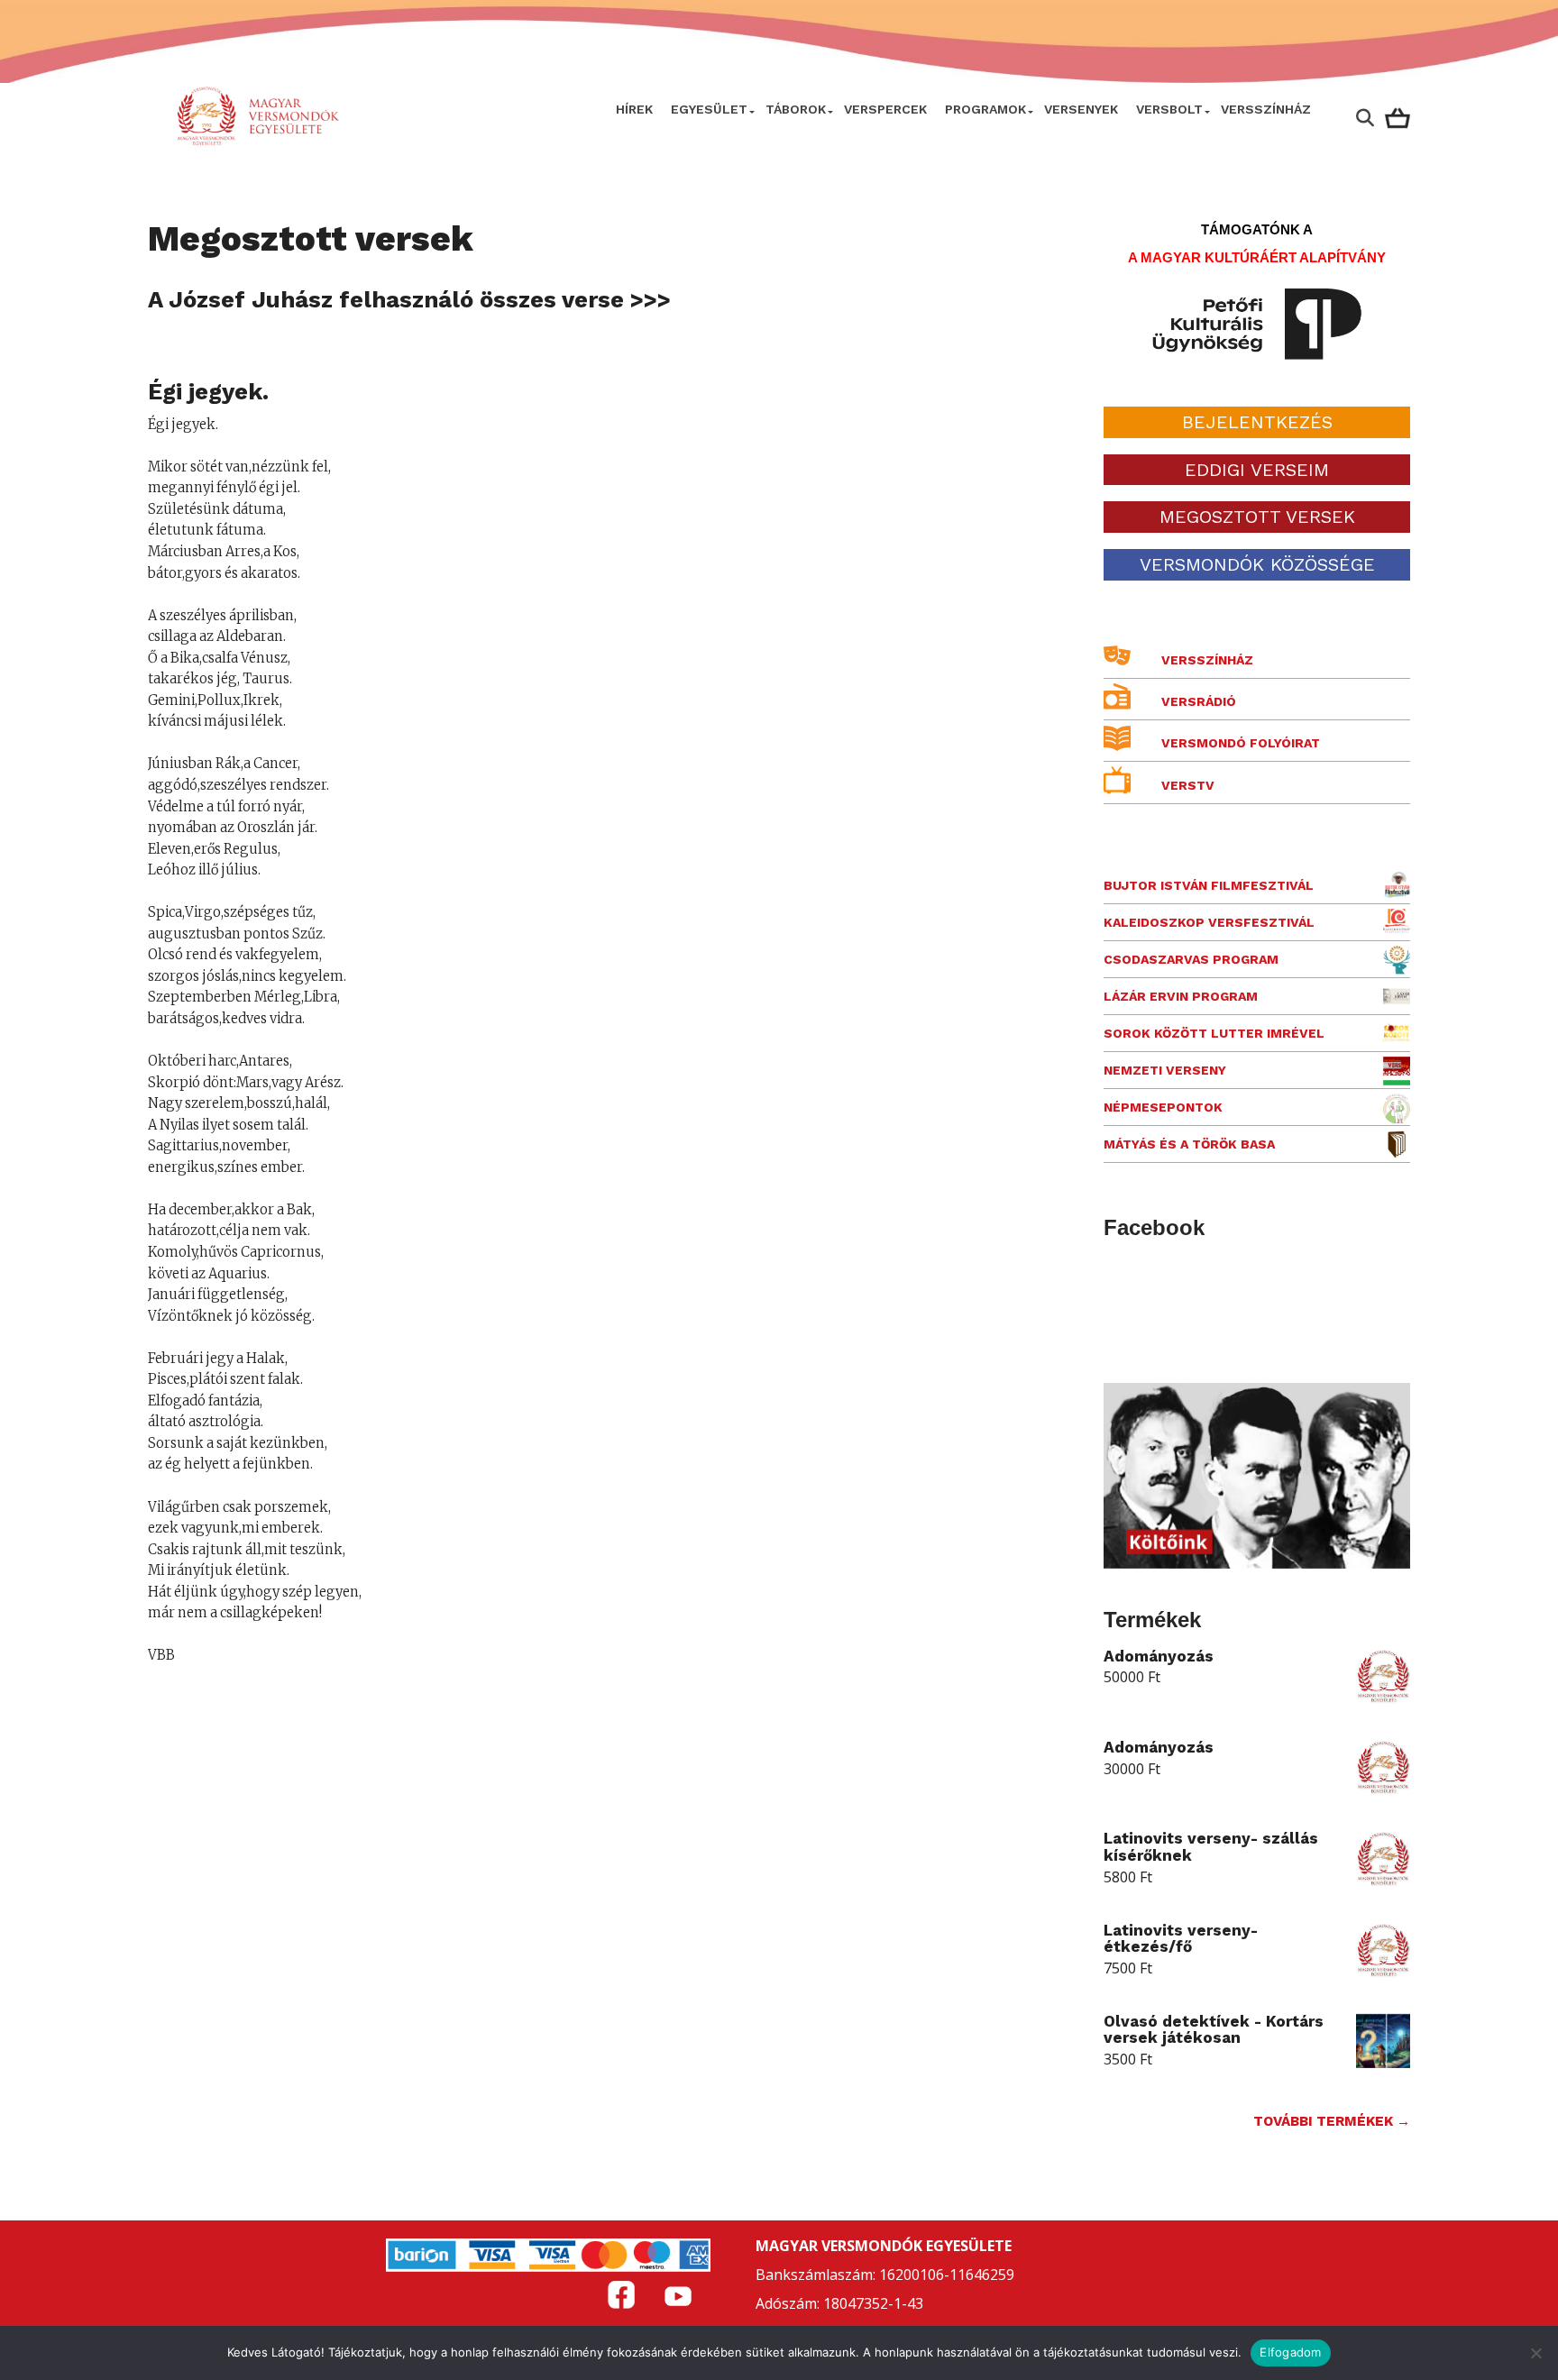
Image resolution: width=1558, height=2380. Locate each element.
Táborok (796, 109)
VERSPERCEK (885, 109)
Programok (985, 109)
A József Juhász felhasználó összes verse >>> (409, 299)
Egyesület (709, 109)
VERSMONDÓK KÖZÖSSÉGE (1257, 564)
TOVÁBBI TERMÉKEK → (1332, 2121)
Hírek (634, 109)
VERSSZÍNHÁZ (1266, 109)
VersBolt (1169, 109)
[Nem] (1535, 2353)
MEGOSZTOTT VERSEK (1257, 517)
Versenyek (1081, 109)
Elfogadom (1290, 2352)
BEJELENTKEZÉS (1257, 422)
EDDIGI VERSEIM (1257, 470)
